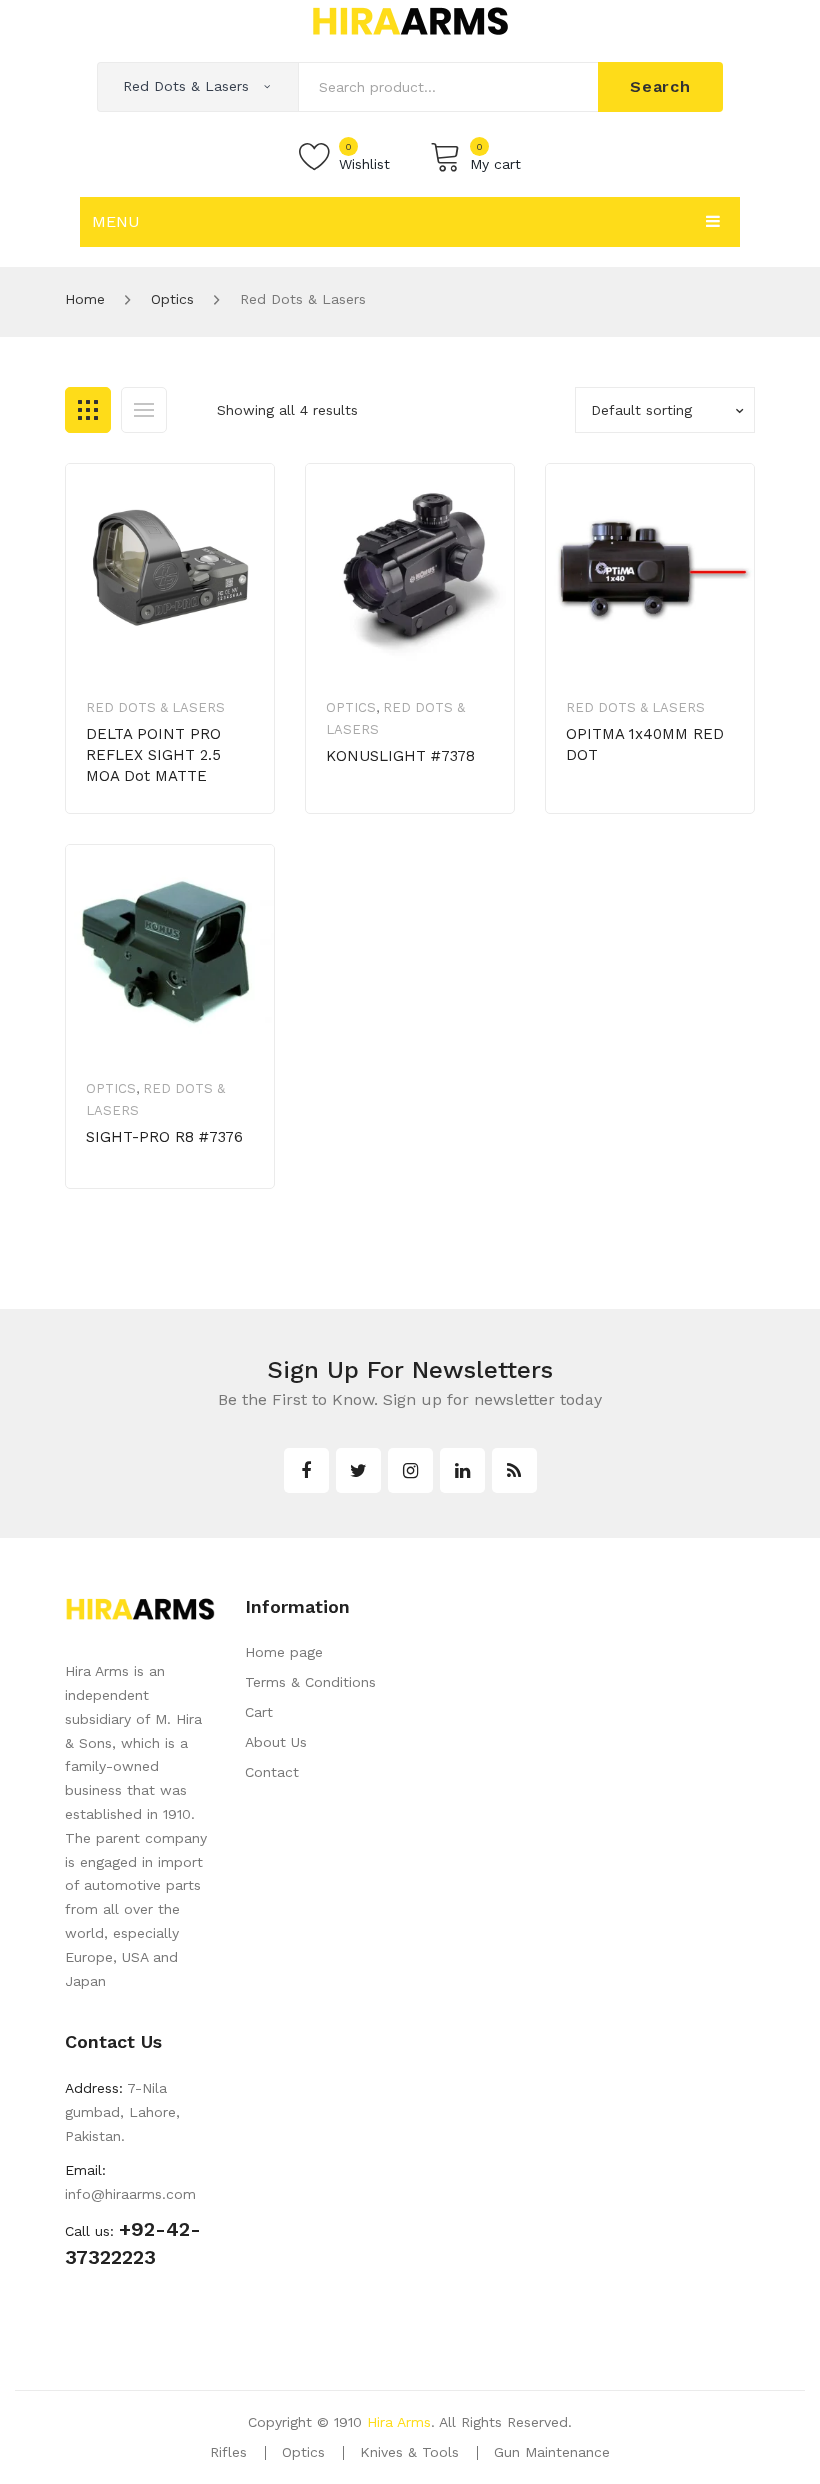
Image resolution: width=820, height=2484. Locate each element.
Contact (272, 1772)
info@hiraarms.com (130, 2194)
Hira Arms (399, 2422)
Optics (172, 299)
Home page (284, 1652)
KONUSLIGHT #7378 (400, 756)
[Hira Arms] (410, 20)
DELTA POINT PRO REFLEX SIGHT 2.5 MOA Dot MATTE (153, 755)
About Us (276, 1742)
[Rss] (514, 1470)
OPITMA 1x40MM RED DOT (645, 744)
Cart (259, 1712)
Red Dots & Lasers (155, 707)
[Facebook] (306, 1470)
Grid (88, 410)
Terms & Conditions (310, 1682)
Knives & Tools (409, 2452)
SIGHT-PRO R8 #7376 (164, 1137)
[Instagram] (410, 1470)
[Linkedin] (462, 1470)
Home (85, 299)
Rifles (228, 2452)
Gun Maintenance (552, 2452)
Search (660, 86)
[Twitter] (358, 1470)
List (144, 410)
